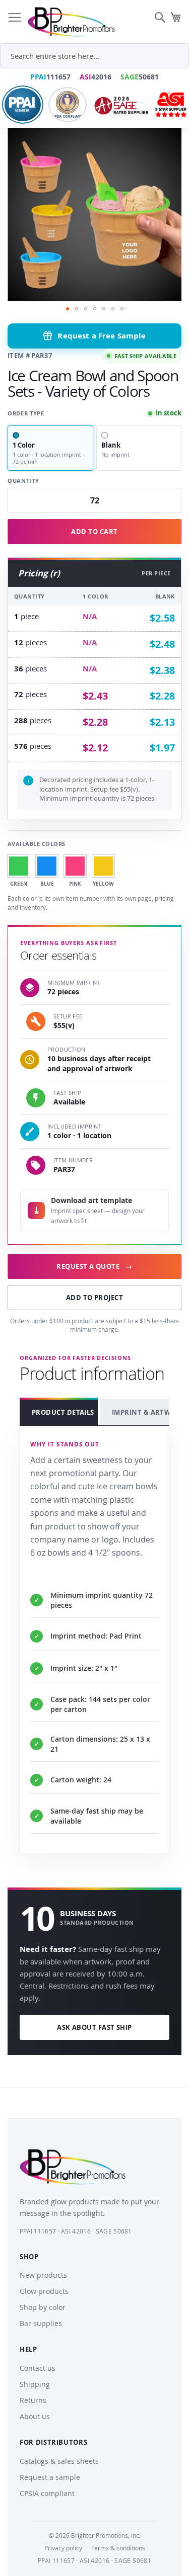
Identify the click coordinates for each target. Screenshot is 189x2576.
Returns (33, 2400)
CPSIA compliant (47, 2493)
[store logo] (71, 22)
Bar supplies (41, 2323)
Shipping (35, 2384)
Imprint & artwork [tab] (145, 1412)
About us (35, 2416)
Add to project (94, 1298)
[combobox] (94, 56)
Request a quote (94, 1266)
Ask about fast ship (94, 2027)
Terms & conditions (118, 2548)
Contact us (38, 2368)
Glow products (44, 2291)
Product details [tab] (63, 1412)
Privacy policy (63, 2548)
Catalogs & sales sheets (59, 2461)
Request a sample (50, 2477)
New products (43, 2275)
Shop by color (43, 2307)
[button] (68, 309)
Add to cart (94, 532)
